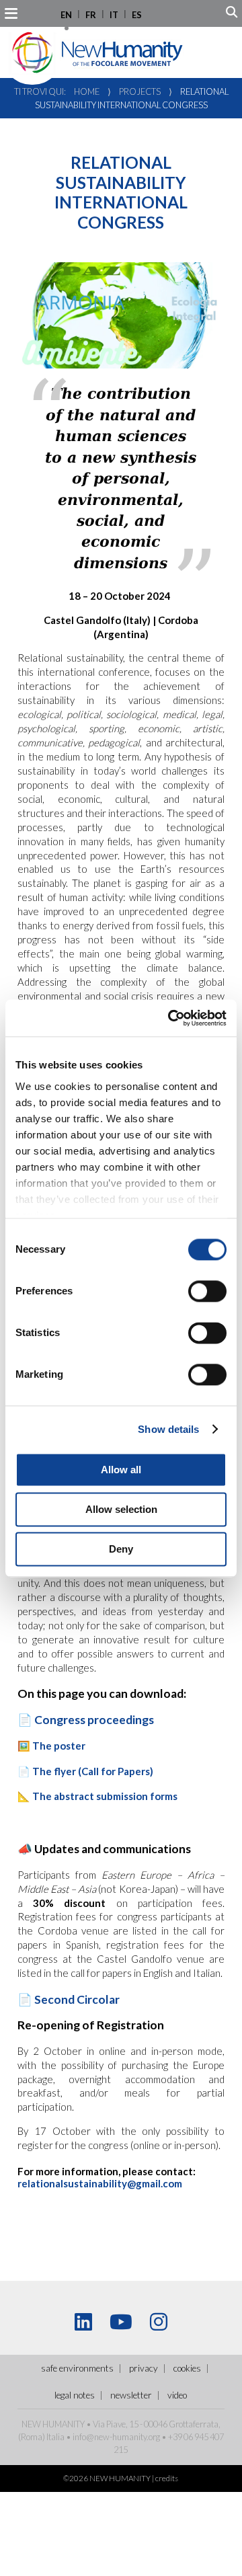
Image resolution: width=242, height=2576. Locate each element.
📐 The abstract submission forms (97, 1796)
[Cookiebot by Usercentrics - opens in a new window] (171, 1018)
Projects (140, 91)
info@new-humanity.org (116, 2437)
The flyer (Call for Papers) (93, 1771)
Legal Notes (75, 2395)
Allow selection (121, 1509)
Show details (168, 1429)
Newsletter (131, 2395)
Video (177, 2395)
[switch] (207, 1291)
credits (167, 2478)
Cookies (187, 2368)
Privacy (144, 2368)
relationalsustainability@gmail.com (100, 2183)
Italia (55, 2437)
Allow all (121, 1470)
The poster (60, 1746)
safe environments (77, 2368)
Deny (121, 1549)
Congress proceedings (94, 1720)
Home (87, 91)
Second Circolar (77, 1999)
